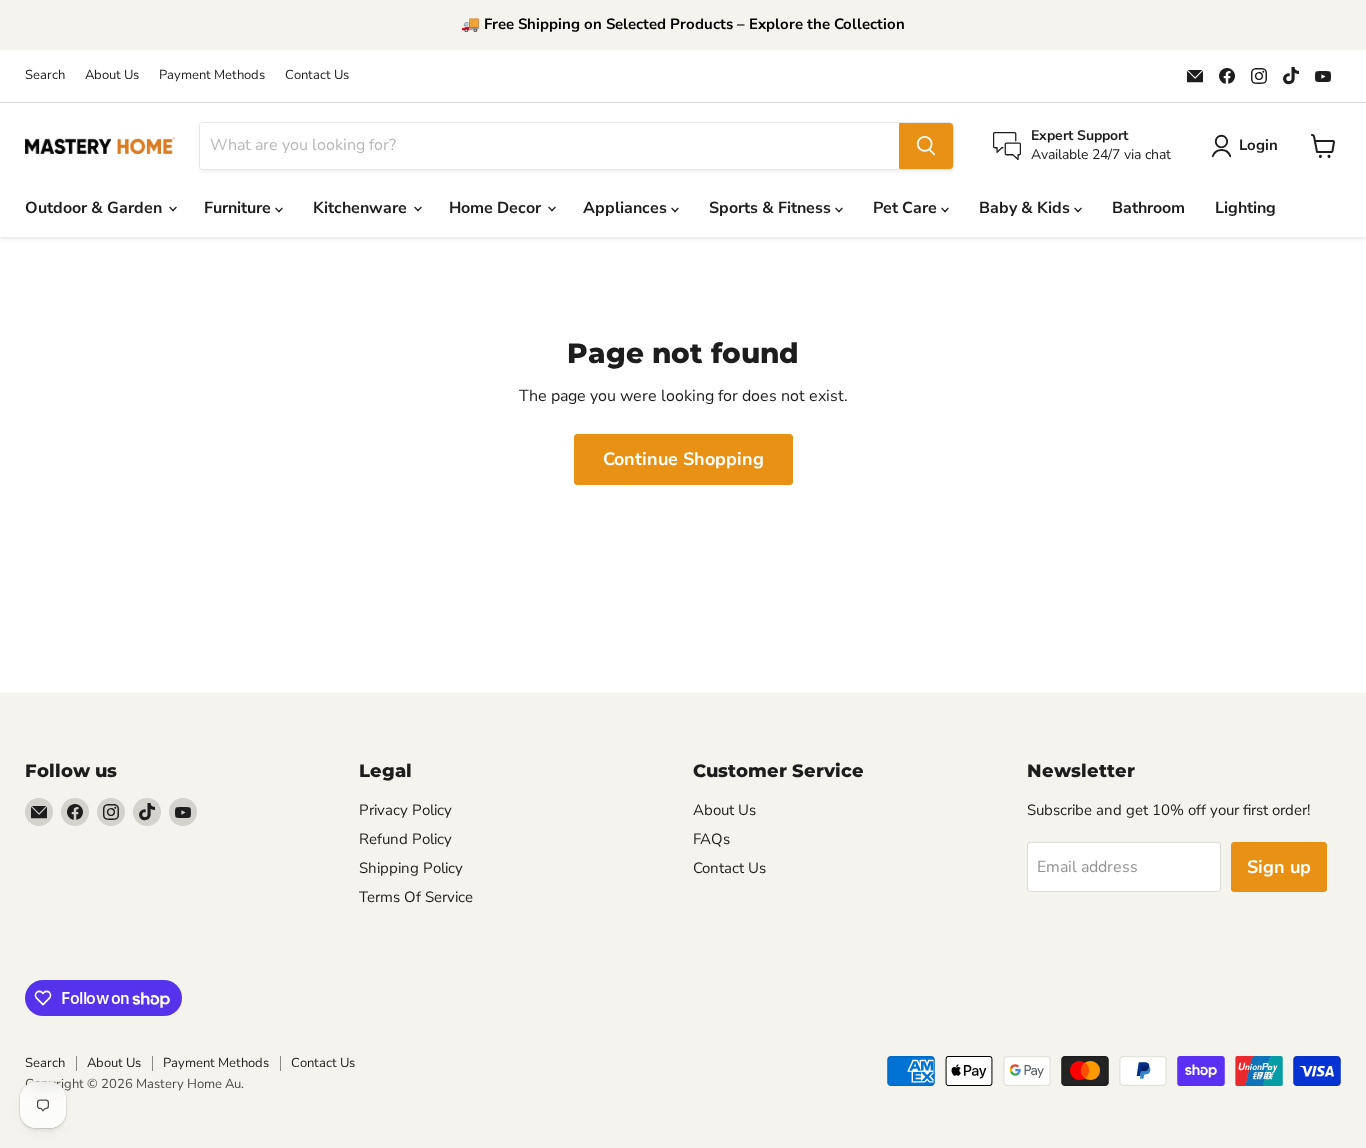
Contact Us (317, 75)
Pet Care (907, 208)
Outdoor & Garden (95, 208)
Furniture (239, 208)
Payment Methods (212, 75)
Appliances (627, 208)
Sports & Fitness (772, 208)
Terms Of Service (416, 897)
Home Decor (497, 208)
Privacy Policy (405, 810)
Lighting (1245, 208)
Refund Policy (405, 839)
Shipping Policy (411, 868)
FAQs (711, 839)
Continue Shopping (683, 459)
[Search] (926, 146)
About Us (112, 75)
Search (45, 75)
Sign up (1279, 867)
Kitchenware (362, 208)
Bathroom (1148, 208)
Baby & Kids (1026, 208)
